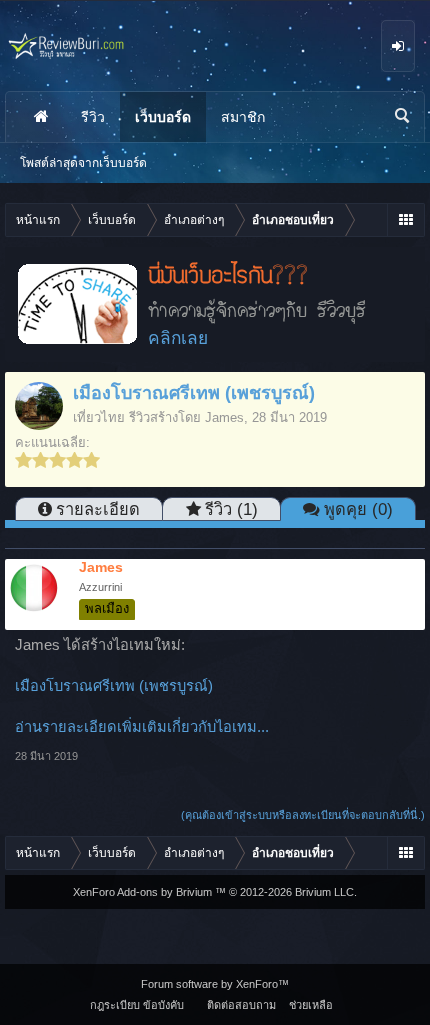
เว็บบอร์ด (163, 117)
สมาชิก (243, 117)
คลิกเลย (178, 338)
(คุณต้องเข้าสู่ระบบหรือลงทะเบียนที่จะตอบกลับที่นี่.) (303, 815)
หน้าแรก (41, 117)
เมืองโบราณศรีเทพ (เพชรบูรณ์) (114, 686)
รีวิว (93, 117)
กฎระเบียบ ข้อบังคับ (137, 1005)
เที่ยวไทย (99, 417)
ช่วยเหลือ (311, 1005)
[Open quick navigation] (405, 220)
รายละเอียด (98, 509)
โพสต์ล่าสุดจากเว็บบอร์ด (83, 163)
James (224, 417)
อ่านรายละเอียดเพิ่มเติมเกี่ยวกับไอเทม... (142, 727)
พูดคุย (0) (358, 509)
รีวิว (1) (231, 509)
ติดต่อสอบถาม (241, 1005)
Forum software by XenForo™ (215, 984)
